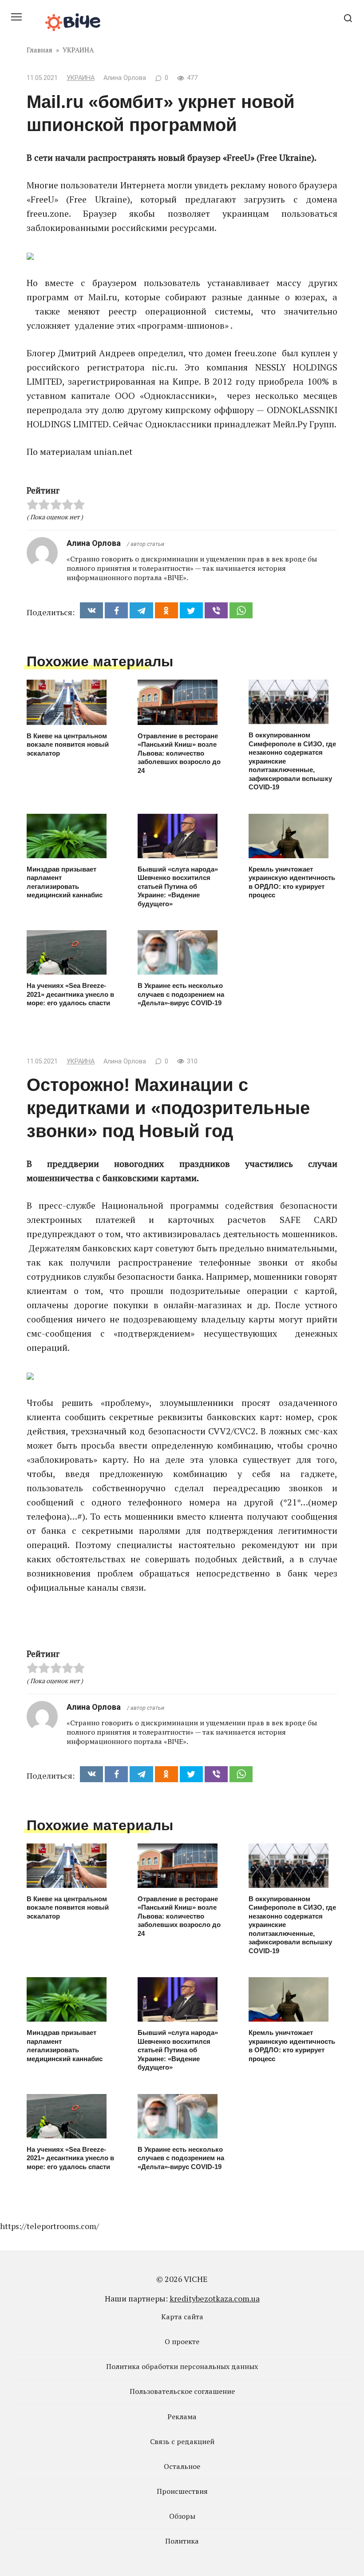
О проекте (182, 2341)
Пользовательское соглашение (182, 2391)
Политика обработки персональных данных (182, 2366)
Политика (182, 2541)
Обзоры (182, 2516)
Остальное (182, 2466)
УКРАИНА (81, 78)
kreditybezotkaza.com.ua (215, 2298)
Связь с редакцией (182, 2441)
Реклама (182, 2417)
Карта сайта (182, 2317)
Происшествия (182, 2491)
